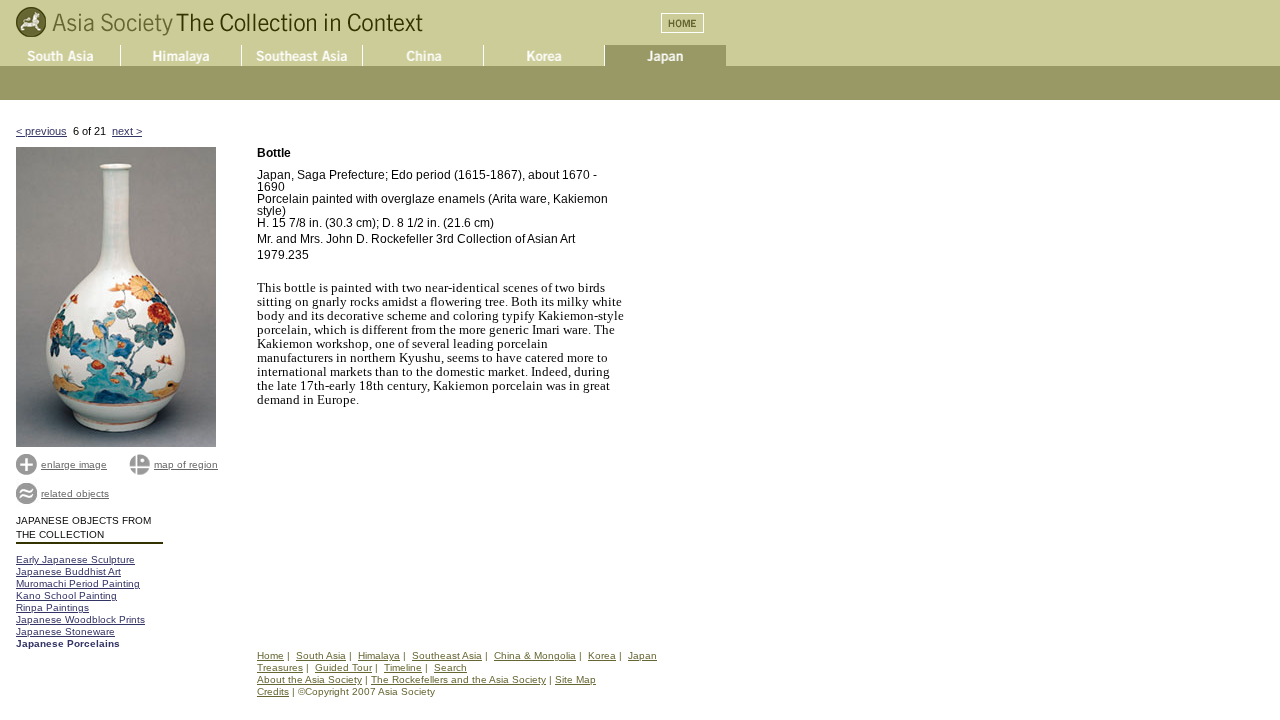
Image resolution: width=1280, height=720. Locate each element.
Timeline (403, 667)
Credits (273, 691)
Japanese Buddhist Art (68, 571)
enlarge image (74, 464)
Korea (602, 655)
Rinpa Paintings (52, 607)
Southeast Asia (447, 655)
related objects (75, 493)
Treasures (280, 667)
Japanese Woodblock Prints (80, 619)
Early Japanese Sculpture (75, 559)
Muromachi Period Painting (78, 583)
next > (127, 131)
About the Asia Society (309, 679)
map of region (186, 464)
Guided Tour (343, 667)
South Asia (321, 655)
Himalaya (379, 655)
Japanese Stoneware (65, 631)
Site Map (575, 679)
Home (270, 655)
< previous (41, 131)
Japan (642, 655)
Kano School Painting (66, 595)
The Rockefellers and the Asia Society (458, 679)
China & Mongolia (535, 655)
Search (450, 667)
